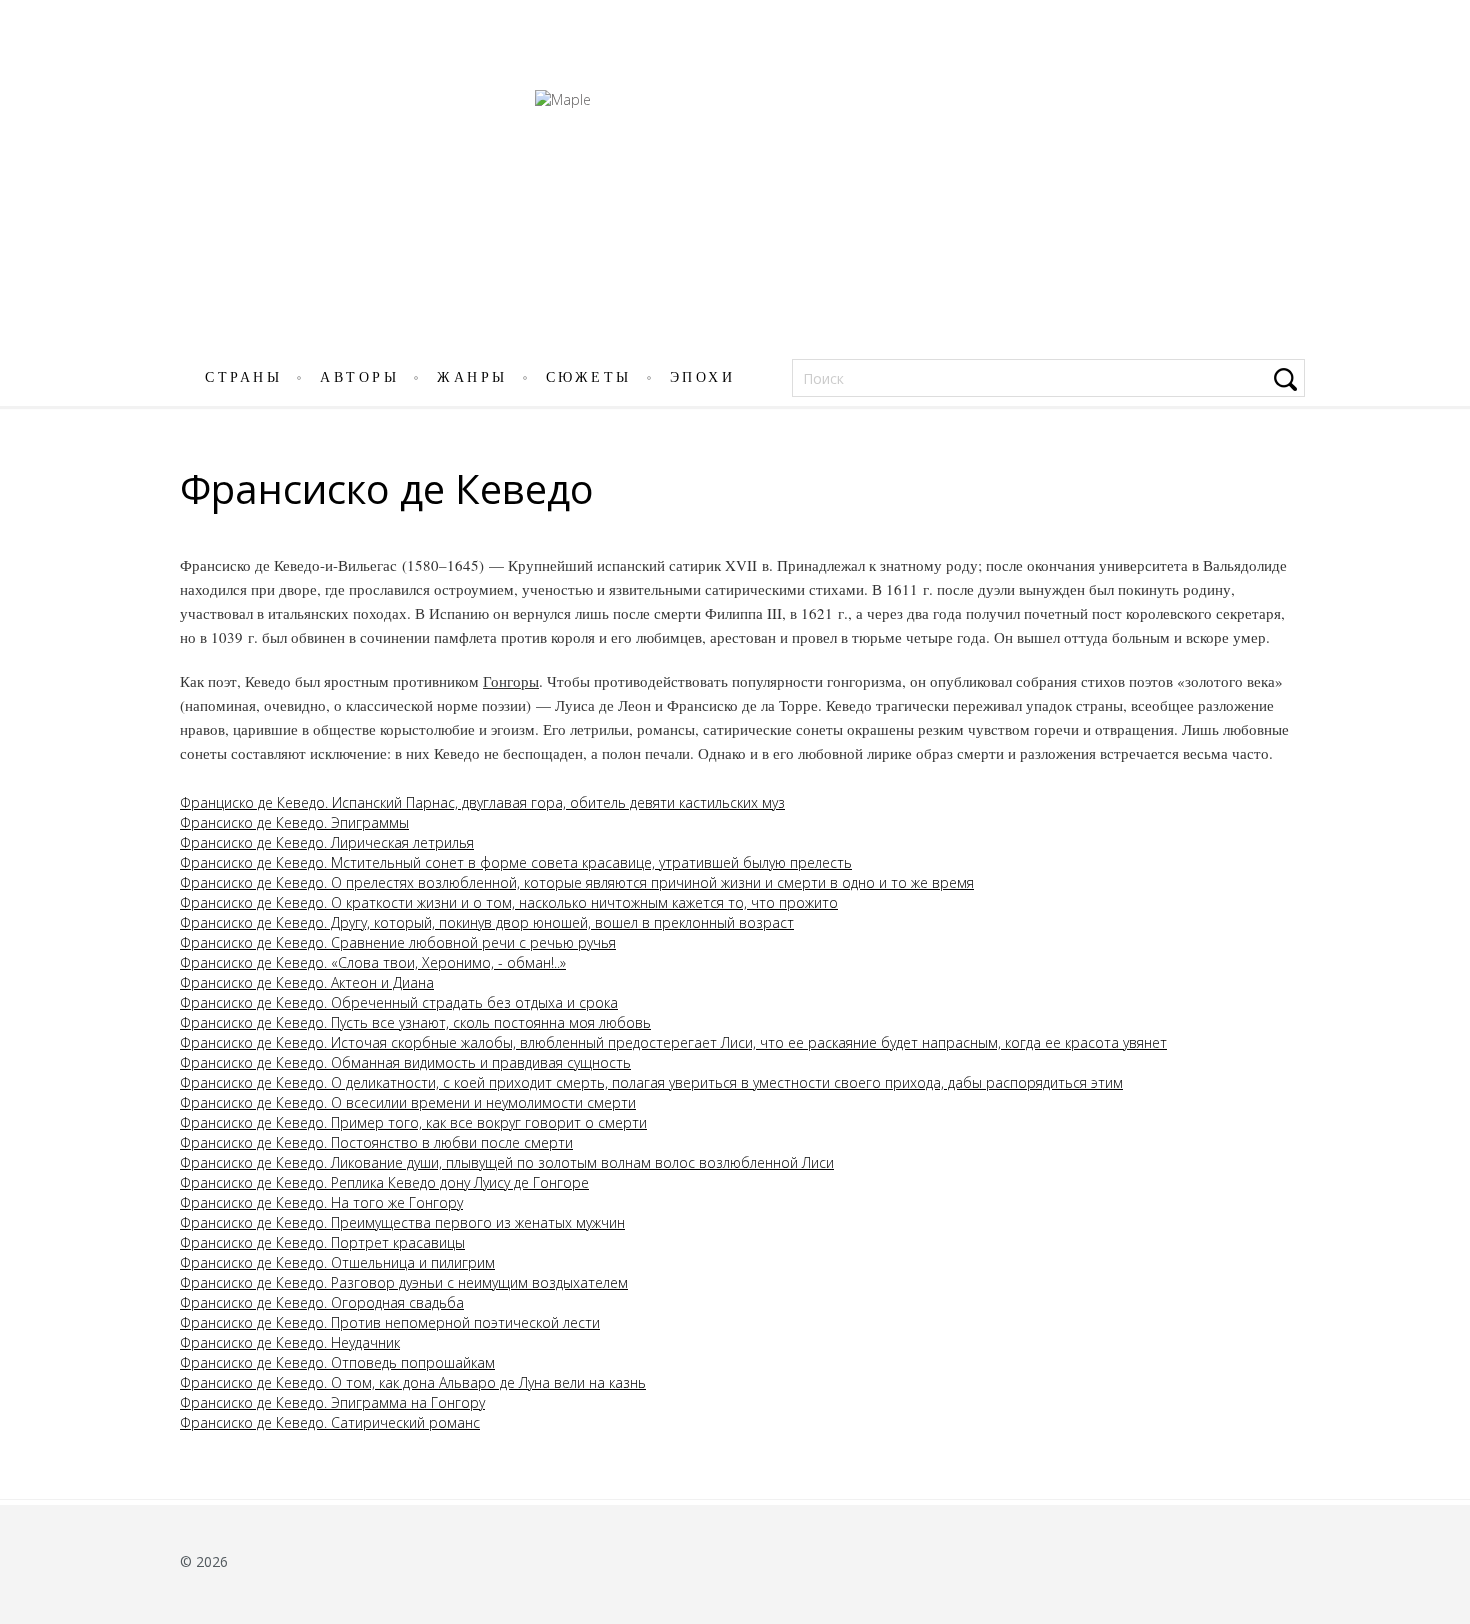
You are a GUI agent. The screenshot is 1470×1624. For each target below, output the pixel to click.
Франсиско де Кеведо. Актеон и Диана (307, 982)
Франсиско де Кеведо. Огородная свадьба (322, 1302)
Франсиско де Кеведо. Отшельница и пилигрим (337, 1262)
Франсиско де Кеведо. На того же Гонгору (321, 1202)
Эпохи (703, 377)
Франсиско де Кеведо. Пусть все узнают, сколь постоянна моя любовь (415, 1022)
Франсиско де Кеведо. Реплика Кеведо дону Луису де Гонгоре (384, 1182)
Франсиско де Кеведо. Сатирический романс (330, 1422)
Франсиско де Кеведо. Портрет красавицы (322, 1242)
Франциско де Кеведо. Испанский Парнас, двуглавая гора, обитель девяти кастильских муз (482, 802)
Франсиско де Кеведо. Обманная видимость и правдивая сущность (405, 1062)
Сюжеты (589, 377)
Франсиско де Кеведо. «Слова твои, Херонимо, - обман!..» (373, 962)
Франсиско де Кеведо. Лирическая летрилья (327, 842)
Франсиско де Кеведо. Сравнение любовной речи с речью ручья (398, 942)
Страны (243, 377)
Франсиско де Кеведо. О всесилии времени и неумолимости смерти (408, 1102)
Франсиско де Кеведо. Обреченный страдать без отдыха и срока (399, 1002)
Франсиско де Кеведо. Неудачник (290, 1342)
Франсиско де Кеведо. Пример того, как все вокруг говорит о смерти (413, 1122)
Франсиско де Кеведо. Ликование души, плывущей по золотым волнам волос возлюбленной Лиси (507, 1162)
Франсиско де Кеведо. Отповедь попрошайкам (337, 1362)
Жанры (472, 377)
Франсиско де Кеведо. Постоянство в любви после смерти (376, 1142)
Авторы (359, 377)
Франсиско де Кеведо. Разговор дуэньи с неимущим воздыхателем (404, 1282)
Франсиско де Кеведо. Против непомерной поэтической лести (390, 1322)
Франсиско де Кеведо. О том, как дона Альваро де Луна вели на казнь (413, 1382)
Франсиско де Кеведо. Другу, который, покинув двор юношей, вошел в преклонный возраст (487, 922)
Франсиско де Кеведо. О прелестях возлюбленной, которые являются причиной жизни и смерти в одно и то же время (577, 882)
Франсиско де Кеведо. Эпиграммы (294, 822)
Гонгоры (511, 681)
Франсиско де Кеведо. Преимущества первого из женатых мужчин (402, 1222)
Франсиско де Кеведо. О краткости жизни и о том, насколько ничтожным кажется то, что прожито (509, 902)
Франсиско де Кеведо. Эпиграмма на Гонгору (332, 1402)
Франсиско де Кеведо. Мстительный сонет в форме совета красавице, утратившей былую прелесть (516, 862)
